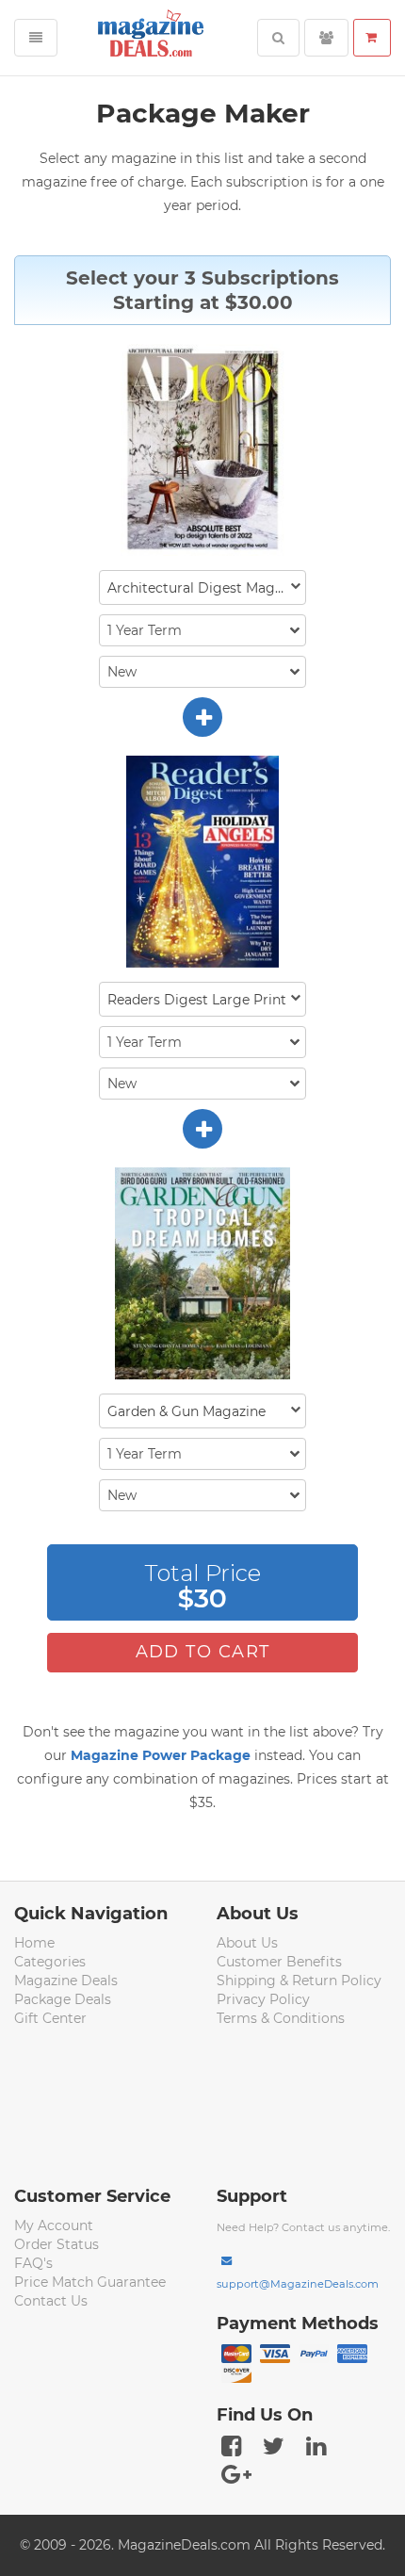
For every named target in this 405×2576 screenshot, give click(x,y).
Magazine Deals (66, 1981)
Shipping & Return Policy (299, 1981)
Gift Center (50, 2018)
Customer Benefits (279, 1962)
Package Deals (63, 1999)
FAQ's (33, 2263)
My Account (54, 2225)
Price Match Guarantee (90, 2282)
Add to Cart (203, 1652)
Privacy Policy (263, 1999)
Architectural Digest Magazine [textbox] (206, 588)
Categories (50, 1962)
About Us (247, 1943)
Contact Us (51, 2301)
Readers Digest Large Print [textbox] (197, 1000)
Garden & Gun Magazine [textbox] (186, 1411)
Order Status (57, 2244)
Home (34, 1943)
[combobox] (202, 587)
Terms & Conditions (281, 2018)
